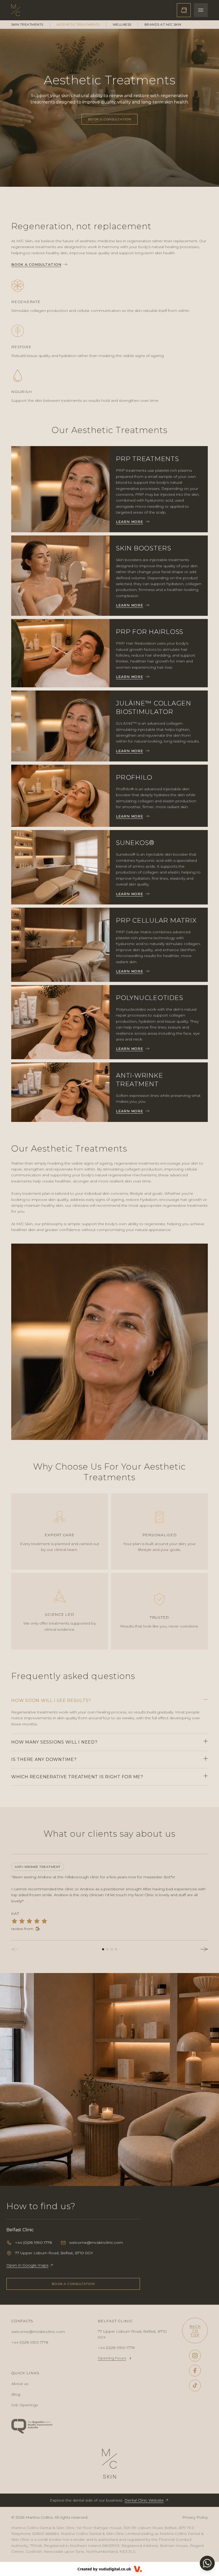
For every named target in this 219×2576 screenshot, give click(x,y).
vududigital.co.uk (115, 2569)
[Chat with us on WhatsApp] (207, 2563)
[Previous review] (15, 1949)
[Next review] (204, 1949)
